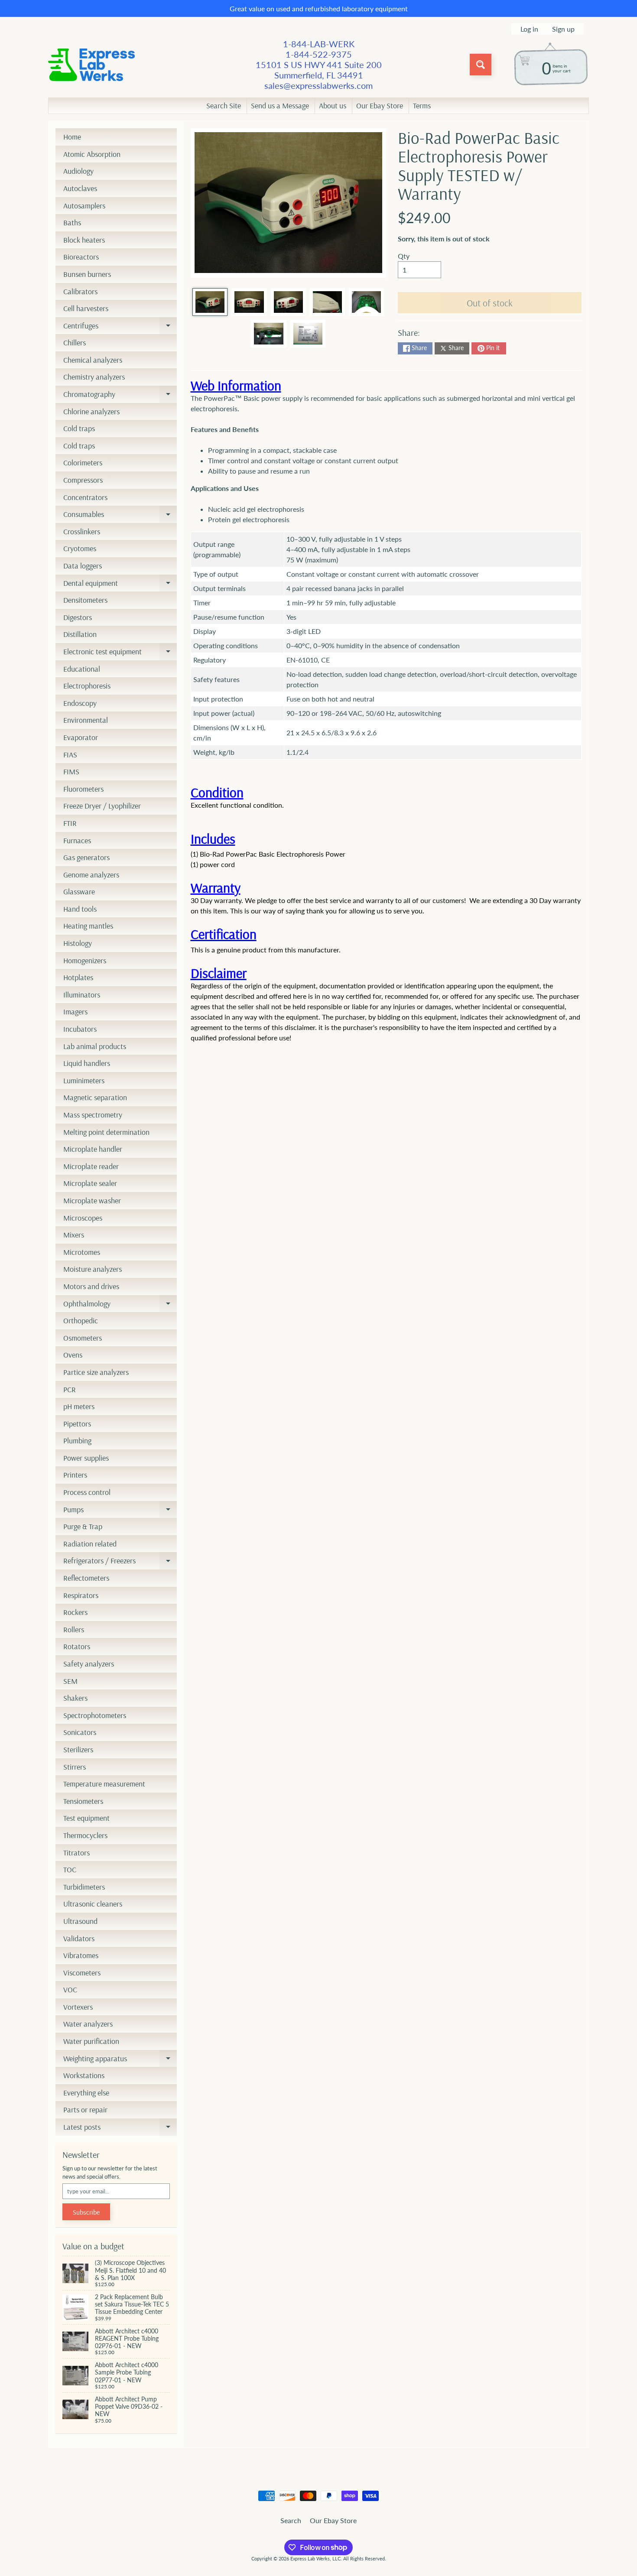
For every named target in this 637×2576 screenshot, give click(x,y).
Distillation (80, 634)
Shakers (75, 1698)
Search (291, 2520)
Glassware (79, 892)
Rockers (75, 1612)
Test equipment (86, 1818)
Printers (75, 1475)
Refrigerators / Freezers (120, 1562)
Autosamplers (84, 206)
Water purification (91, 2041)
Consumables (120, 516)
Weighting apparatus (120, 2060)
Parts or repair (85, 2110)
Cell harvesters (86, 308)
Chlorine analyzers (91, 411)
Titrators (76, 1853)
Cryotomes (80, 548)
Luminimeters (84, 1080)
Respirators (81, 1595)
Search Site (224, 106)
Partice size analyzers (96, 1372)
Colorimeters (83, 463)
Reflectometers (86, 1578)
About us (333, 106)
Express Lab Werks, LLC (315, 2558)
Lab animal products (95, 1046)
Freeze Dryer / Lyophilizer (102, 806)
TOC (70, 1869)
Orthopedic (81, 1320)
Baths (72, 223)
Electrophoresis (87, 686)
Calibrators (80, 291)
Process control (87, 1492)
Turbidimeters (84, 1887)
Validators (79, 1938)
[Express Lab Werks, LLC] (91, 65)
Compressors (83, 480)
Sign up (563, 29)
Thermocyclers (85, 1835)
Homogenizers (85, 960)
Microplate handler (93, 1149)
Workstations (84, 2075)
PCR (70, 1389)
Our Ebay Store (380, 106)
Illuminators (82, 995)
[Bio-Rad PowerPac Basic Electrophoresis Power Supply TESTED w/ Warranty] (210, 302)
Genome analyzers (91, 875)
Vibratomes (81, 1955)
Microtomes (82, 1252)
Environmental (86, 720)
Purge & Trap (83, 1526)
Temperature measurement (104, 1784)
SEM (70, 1681)
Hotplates (78, 977)
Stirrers (75, 1767)
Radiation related (90, 1544)
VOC (70, 1990)
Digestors (78, 617)
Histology (78, 943)
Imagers (75, 1012)
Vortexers (78, 2007)
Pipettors (77, 1424)
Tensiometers (83, 1801)
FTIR (70, 823)
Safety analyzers (89, 1664)
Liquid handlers (87, 1063)
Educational (82, 669)
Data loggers (83, 566)
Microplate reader (91, 1166)
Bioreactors (81, 257)
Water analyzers (88, 2024)
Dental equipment (120, 585)
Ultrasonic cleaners (93, 1904)
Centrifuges (120, 328)
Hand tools (80, 909)
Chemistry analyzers (94, 377)
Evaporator (81, 737)
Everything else (86, 2093)
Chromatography (120, 396)
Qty (404, 256)
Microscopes (83, 1218)
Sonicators (80, 1732)
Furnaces (77, 840)
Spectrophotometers (95, 1715)
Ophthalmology (120, 1306)
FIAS (70, 755)
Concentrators (85, 497)
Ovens (73, 1355)
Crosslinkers (82, 531)
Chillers (75, 343)
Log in (529, 29)
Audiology (78, 171)
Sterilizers (78, 1749)
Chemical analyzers (93, 360)
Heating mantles (88, 926)
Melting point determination (106, 1132)
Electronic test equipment (120, 653)
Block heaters (84, 240)
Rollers (74, 1629)
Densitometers (85, 600)
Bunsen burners (87, 274)
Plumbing (77, 1441)
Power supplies (86, 1458)
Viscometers (82, 1973)
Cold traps (79, 428)
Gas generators (86, 857)
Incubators (80, 1029)
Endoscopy (80, 703)
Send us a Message (280, 106)
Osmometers (83, 1338)
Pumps (120, 1511)
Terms (422, 106)
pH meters (79, 1406)
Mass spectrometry (93, 1115)
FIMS (71, 772)
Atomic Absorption (92, 154)
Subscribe (86, 2212)
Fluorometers (83, 789)
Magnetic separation (95, 1097)
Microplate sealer (90, 1183)
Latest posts (120, 2129)
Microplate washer (92, 1200)
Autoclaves (80, 188)
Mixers (74, 1235)
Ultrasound (80, 1921)
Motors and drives (91, 1286)
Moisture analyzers (93, 1269)
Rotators (77, 1646)
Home (72, 137)
